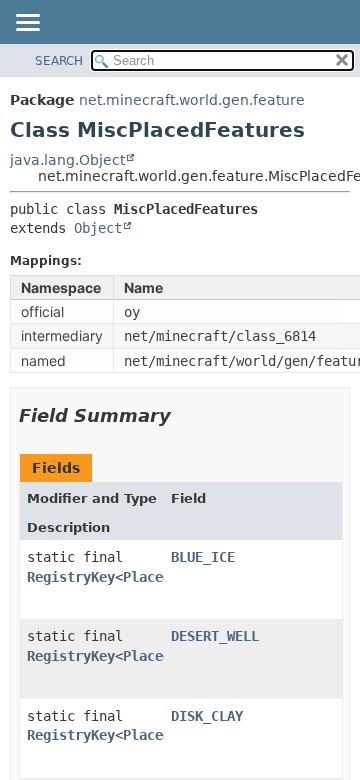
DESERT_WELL (215, 636)
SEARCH (59, 61)
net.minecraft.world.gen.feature (192, 100)
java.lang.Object (67, 160)
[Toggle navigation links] (27, 24)
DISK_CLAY (207, 716)
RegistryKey (71, 577)
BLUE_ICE (203, 557)
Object (98, 228)
